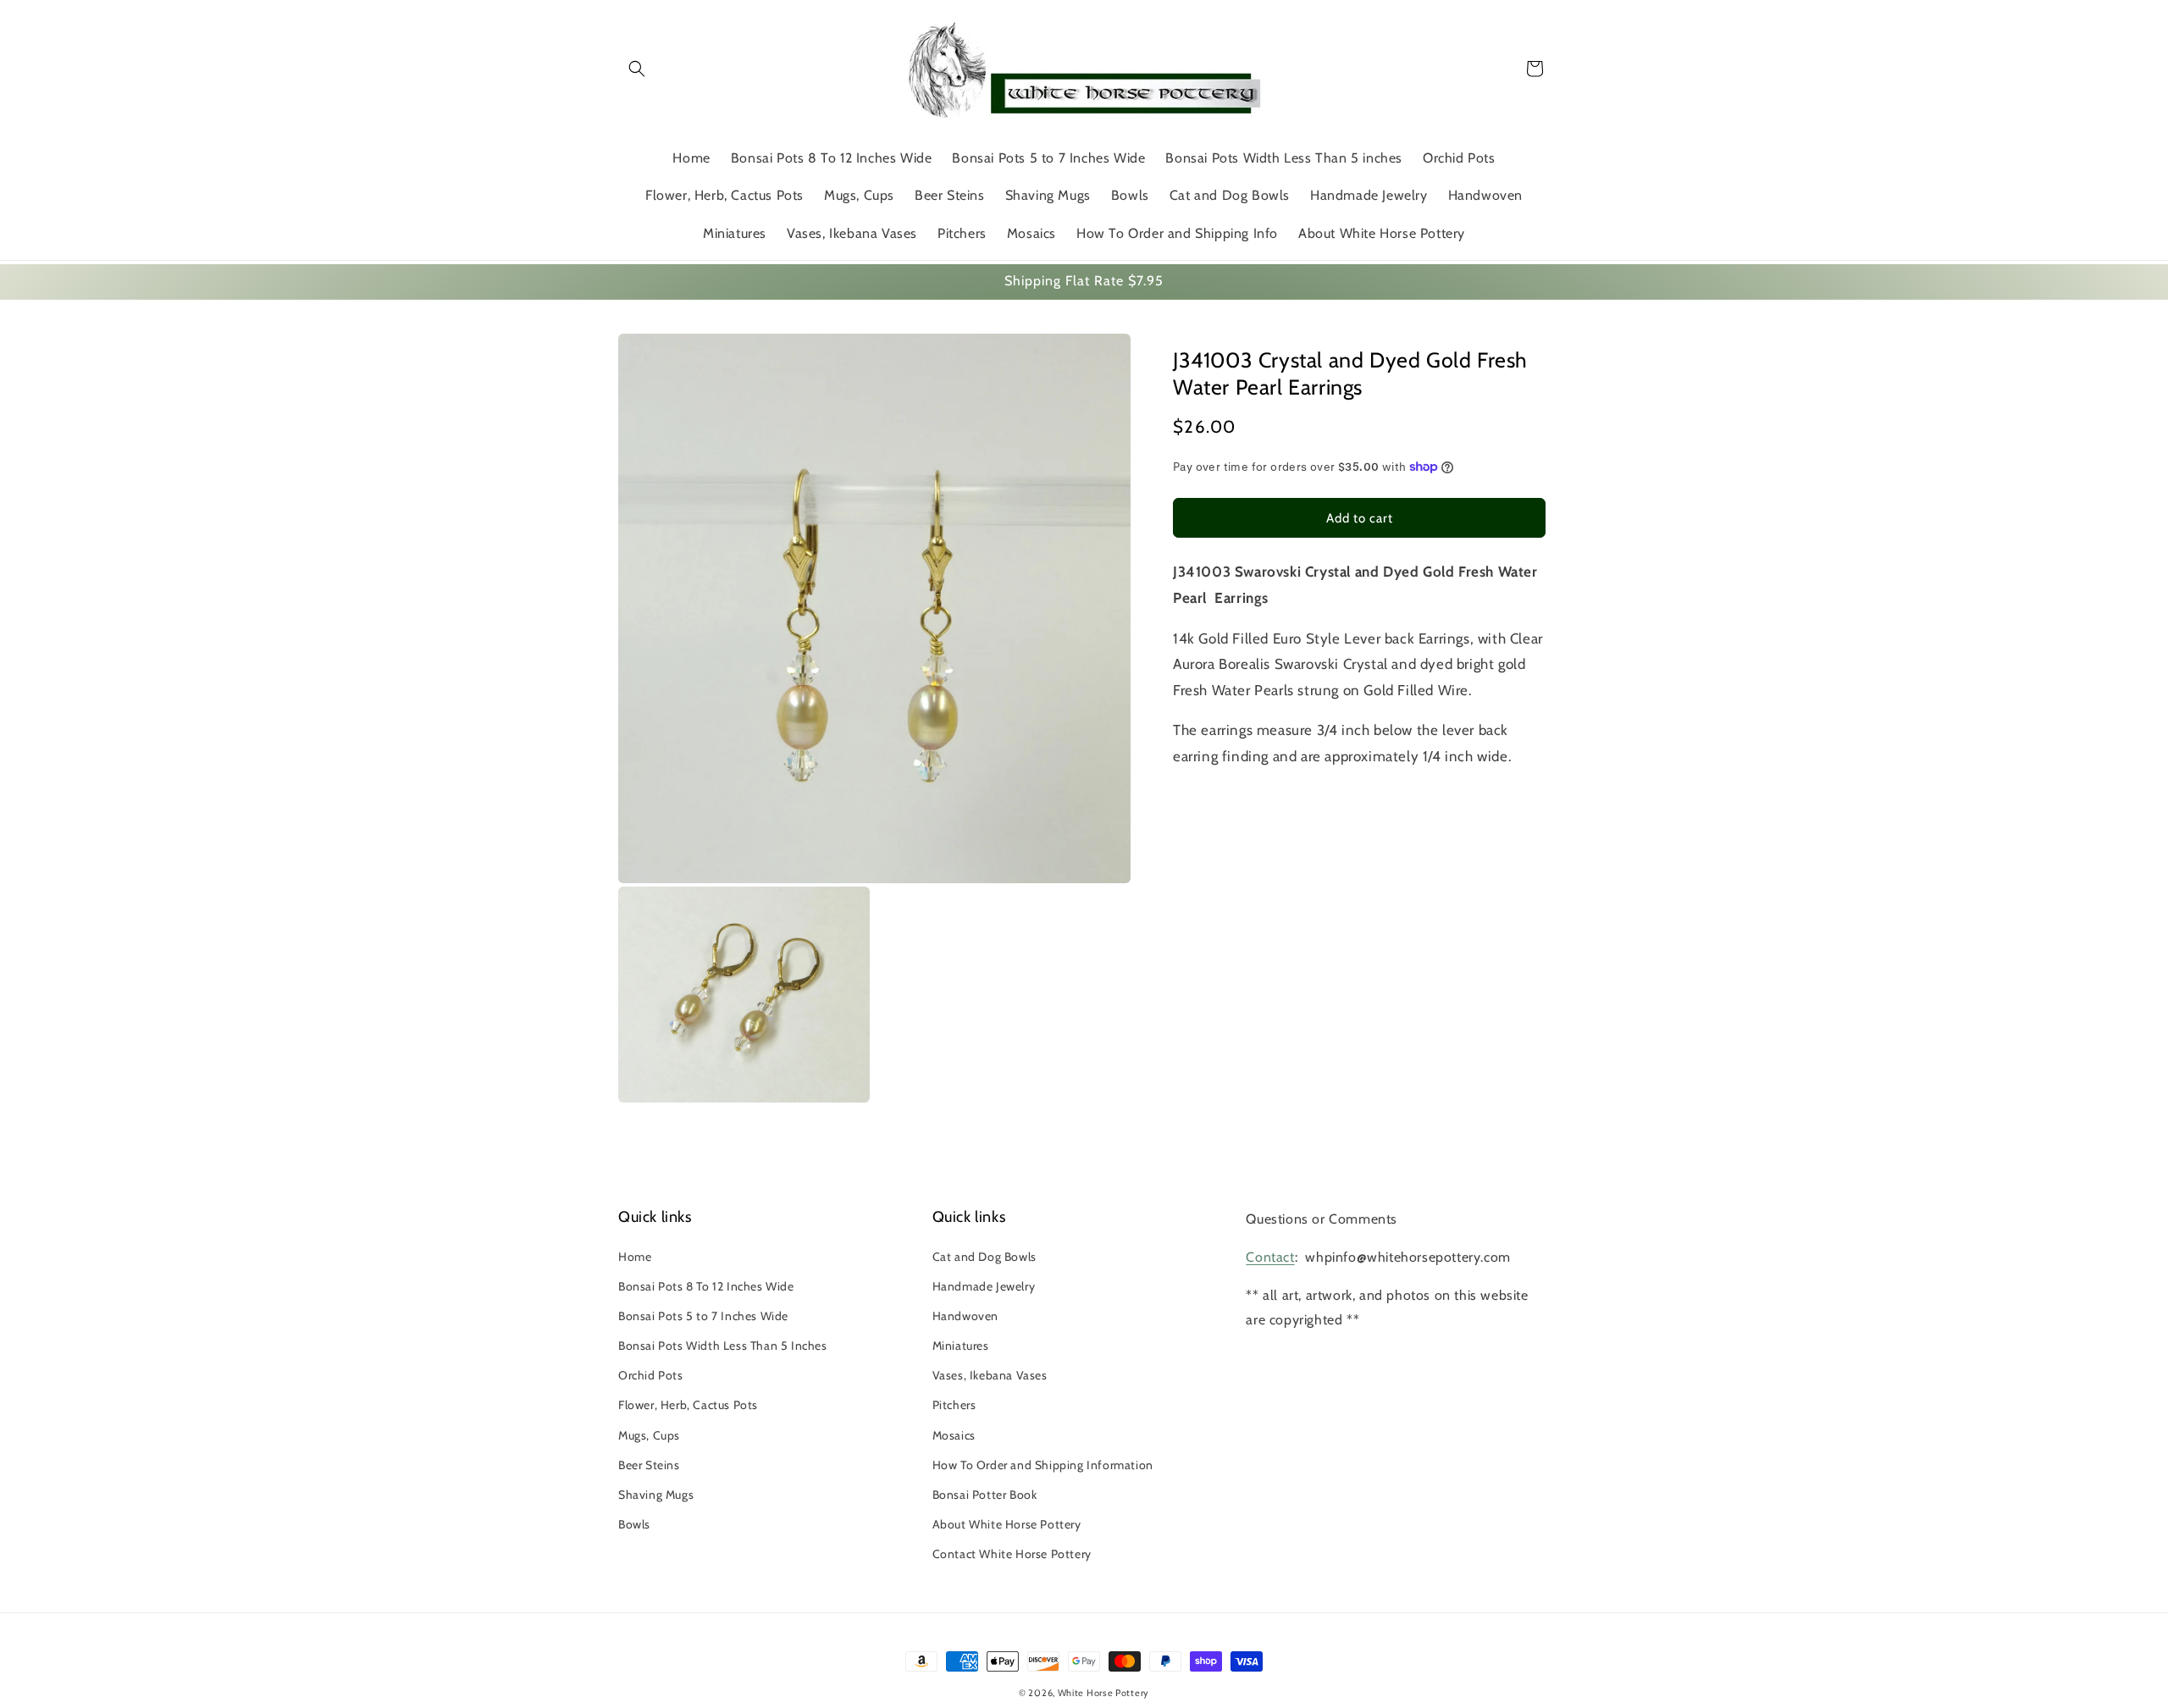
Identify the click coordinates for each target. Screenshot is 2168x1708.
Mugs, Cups (649, 1435)
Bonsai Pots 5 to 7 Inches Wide (703, 1316)
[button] (637, 69)
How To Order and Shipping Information (1043, 1465)
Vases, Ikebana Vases (990, 1375)
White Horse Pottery (1103, 1693)
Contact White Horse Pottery (1012, 1554)
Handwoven (965, 1316)
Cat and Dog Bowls (984, 1257)
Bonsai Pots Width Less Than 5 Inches (723, 1346)
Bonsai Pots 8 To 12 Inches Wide (706, 1286)
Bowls (634, 1524)
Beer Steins (649, 1465)
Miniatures (961, 1346)
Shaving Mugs (656, 1495)
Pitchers (954, 1405)
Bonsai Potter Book (985, 1495)
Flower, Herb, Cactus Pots (688, 1405)
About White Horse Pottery (1007, 1524)
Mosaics (954, 1435)
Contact (1270, 1257)
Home (635, 1257)
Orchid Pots (651, 1375)
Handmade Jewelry (984, 1286)
